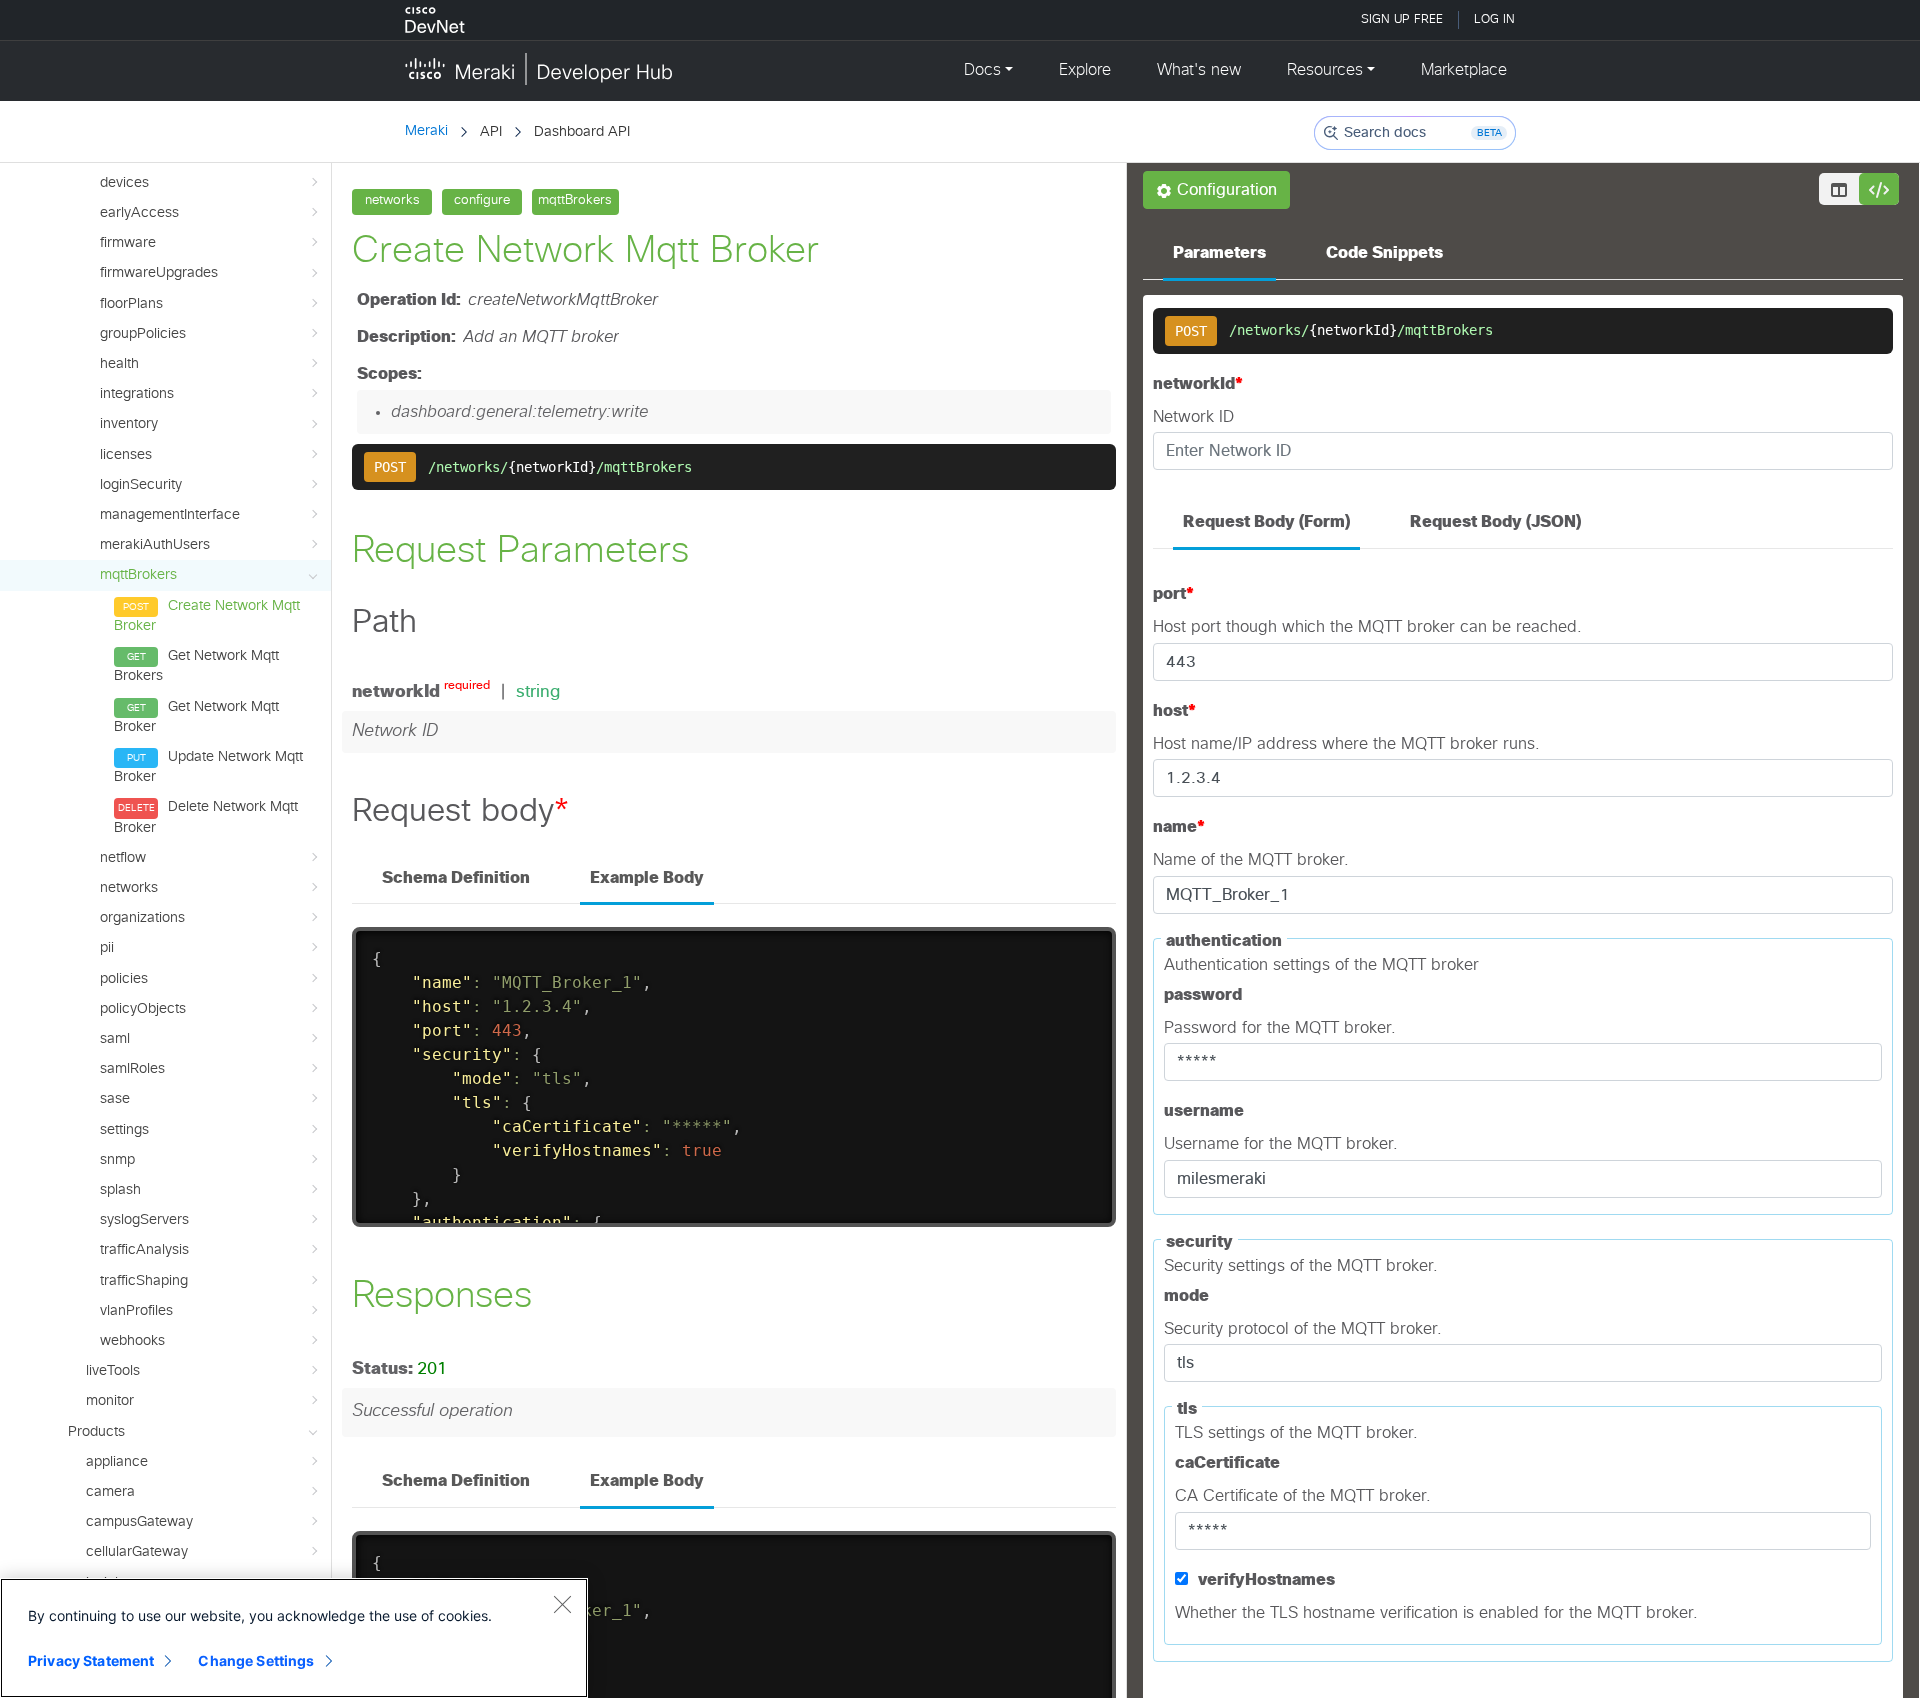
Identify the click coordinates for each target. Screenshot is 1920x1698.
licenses (126, 455)
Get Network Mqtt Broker (196, 717)
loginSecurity (141, 485)
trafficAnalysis (144, 1250)
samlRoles (132, 1069)
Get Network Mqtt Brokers (196, 666)
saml (115, 1039)
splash (120, 1190)
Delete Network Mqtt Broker (206, 817)
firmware (128, 243)
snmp (117, 1160)
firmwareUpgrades (159, 273)
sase (115, 1099)
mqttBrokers (138, 575)
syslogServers (144, 1220)
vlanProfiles (136, 1311)
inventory (129, 424)
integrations (137, 394)
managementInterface (170, 515)
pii (107, 948)
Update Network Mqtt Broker (208, 767)
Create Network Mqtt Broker (207, 616)
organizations (142, 918)
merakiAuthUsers (155, 545)
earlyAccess (139, 213)
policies (124, 979)
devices (124, 183)
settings (124, 1130)
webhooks (132, 1341)
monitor (110, 1401)
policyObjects (143, 1009)
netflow (123, 858)
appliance (117, 1462)
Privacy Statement (91, 1660)
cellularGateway (137, 1552)
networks (129, 888)
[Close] (562, 1604)
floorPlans (131, 304)
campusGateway (139, 1522)
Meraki (426, 131)
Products (96, 1432)
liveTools (113, 1371)
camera (110, 1492)
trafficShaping (144, 1281)
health (119, 364)
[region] (294, 1638)
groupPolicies (143, 334)
